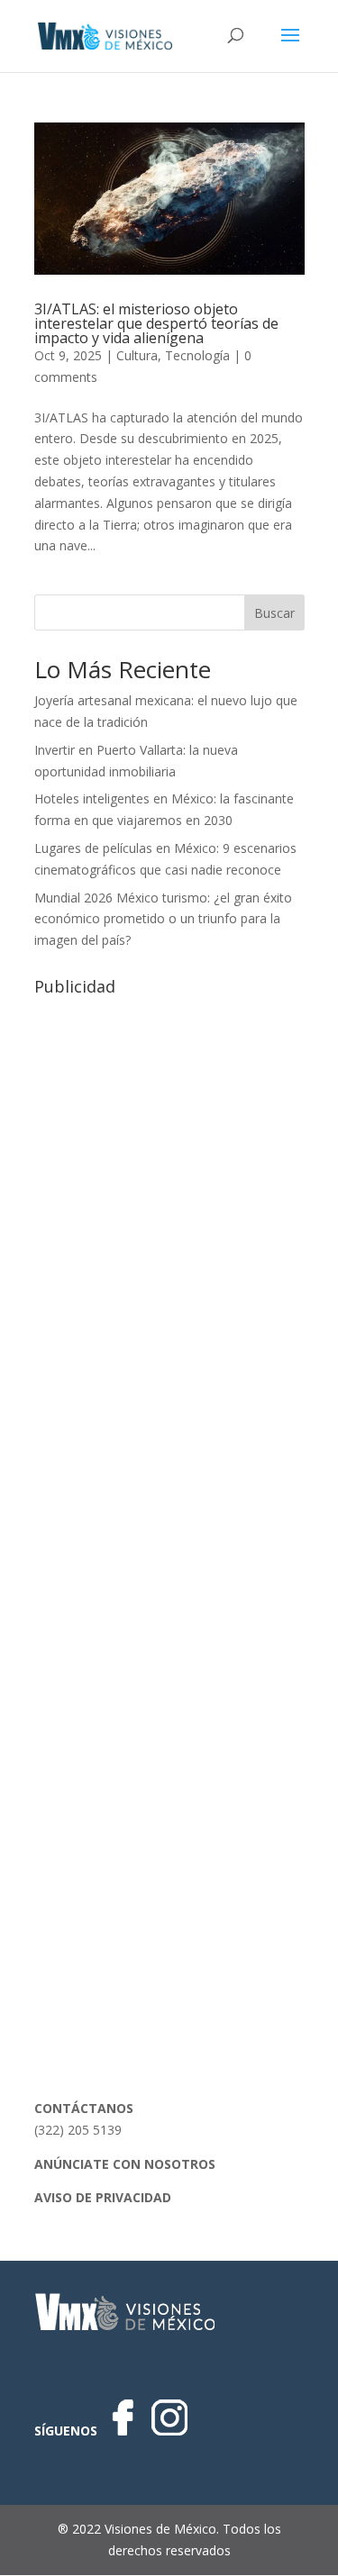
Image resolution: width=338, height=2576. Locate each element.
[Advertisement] (169, 1172)
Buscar (274, 613)
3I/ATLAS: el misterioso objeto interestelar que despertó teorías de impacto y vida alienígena (156, 323)
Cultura (137, 355)
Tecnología (197, 355)
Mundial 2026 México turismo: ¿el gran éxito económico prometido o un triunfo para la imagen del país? (163, 919)
